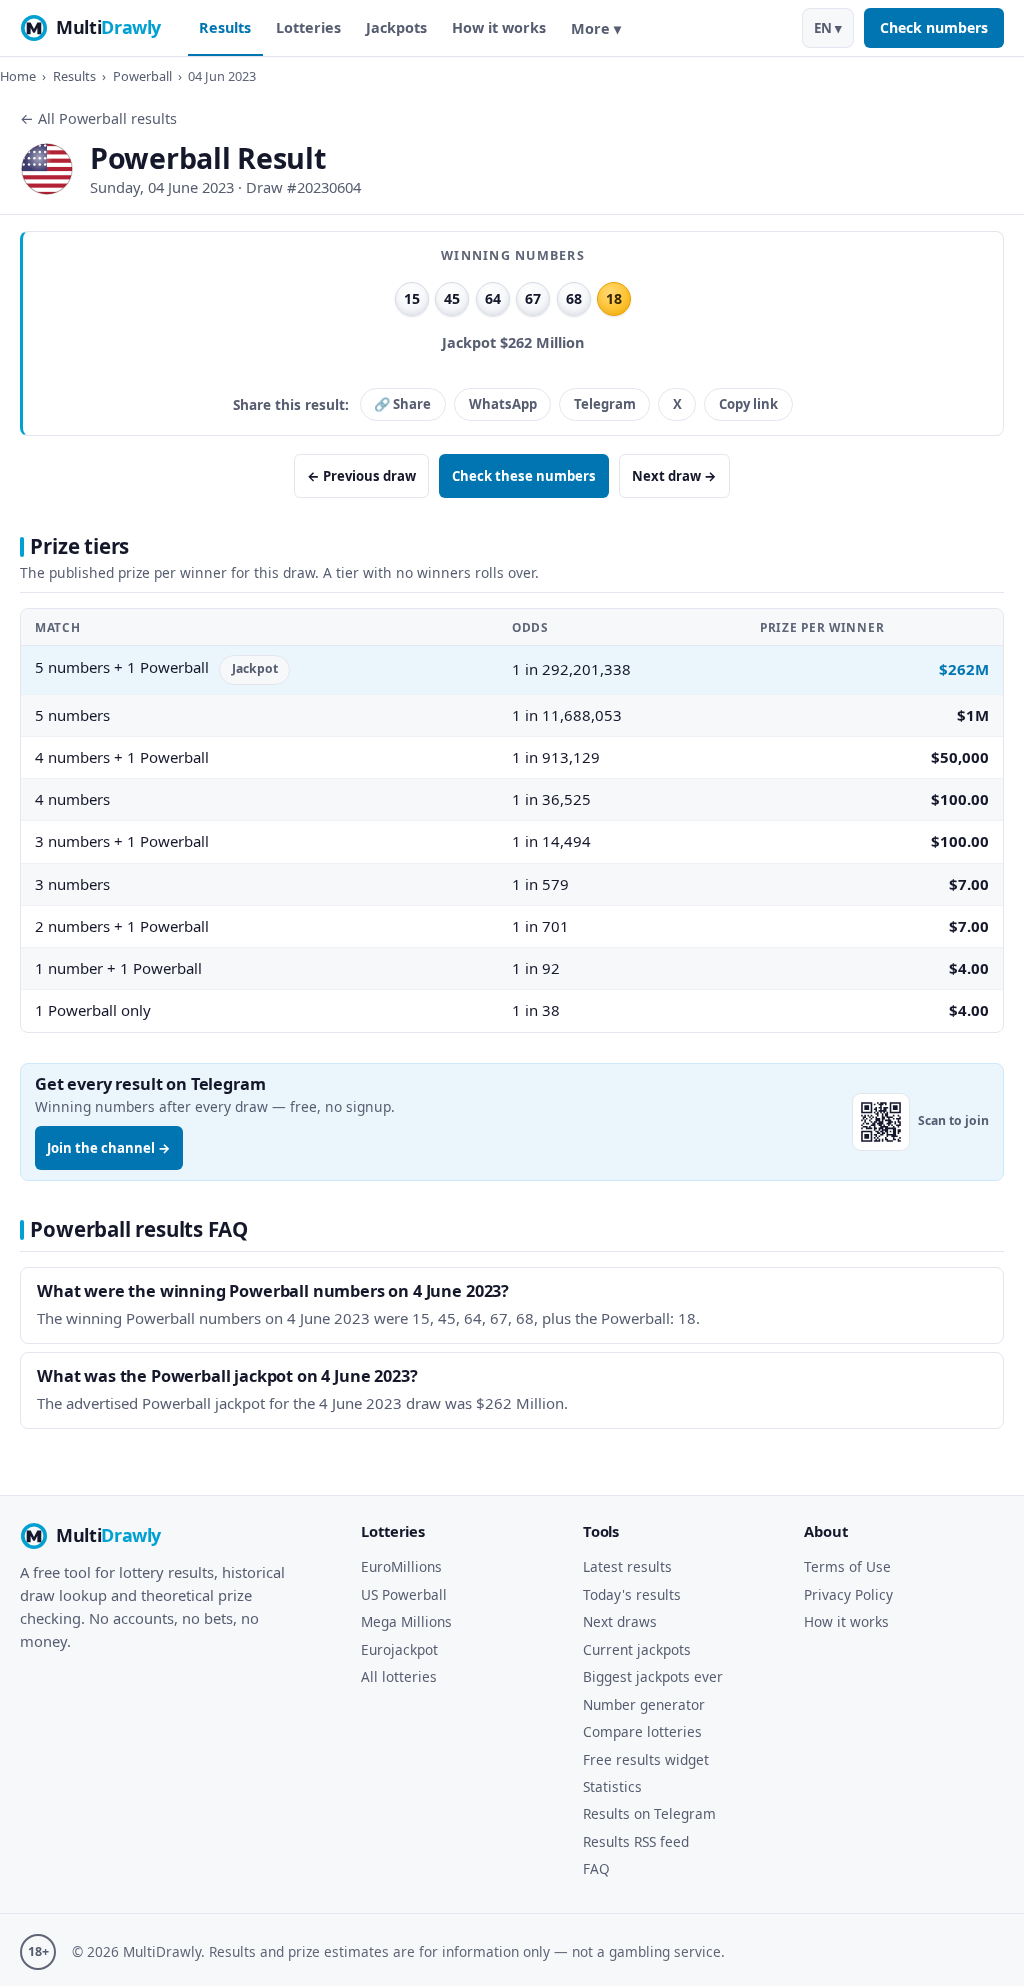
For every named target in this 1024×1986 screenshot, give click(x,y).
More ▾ (596, 28)
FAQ (596, 1868)
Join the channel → (109, 1148)
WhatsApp (503, 404)
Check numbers (934, 27)
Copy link (748, 404)
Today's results (632, 1594)
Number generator (644, 1704)
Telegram (605, 404)
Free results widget (646, 1759)
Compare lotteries (642, 1731)
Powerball (142, 76)
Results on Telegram (649, 1813)
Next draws (620, 1621)
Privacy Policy (848, 1594)
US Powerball (404, 1594)
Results (225, 27)
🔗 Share (402, 404)
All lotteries (399, 1676)
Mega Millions (406, 1621)
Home (18, 76)
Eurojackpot (399, 1649)
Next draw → (674, 476)
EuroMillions (401, 1566)
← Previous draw (361, 476)
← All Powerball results (98, 118)
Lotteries (308, 27)
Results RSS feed (636, 1841)
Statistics (612, 1786)
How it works (499, 27)
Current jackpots (637, 1649)
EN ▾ (828, 28)
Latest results (627, 1566)
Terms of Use (847, 1566)
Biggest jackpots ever (653, 1676)
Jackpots (396, 27)
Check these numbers (524, 476)
